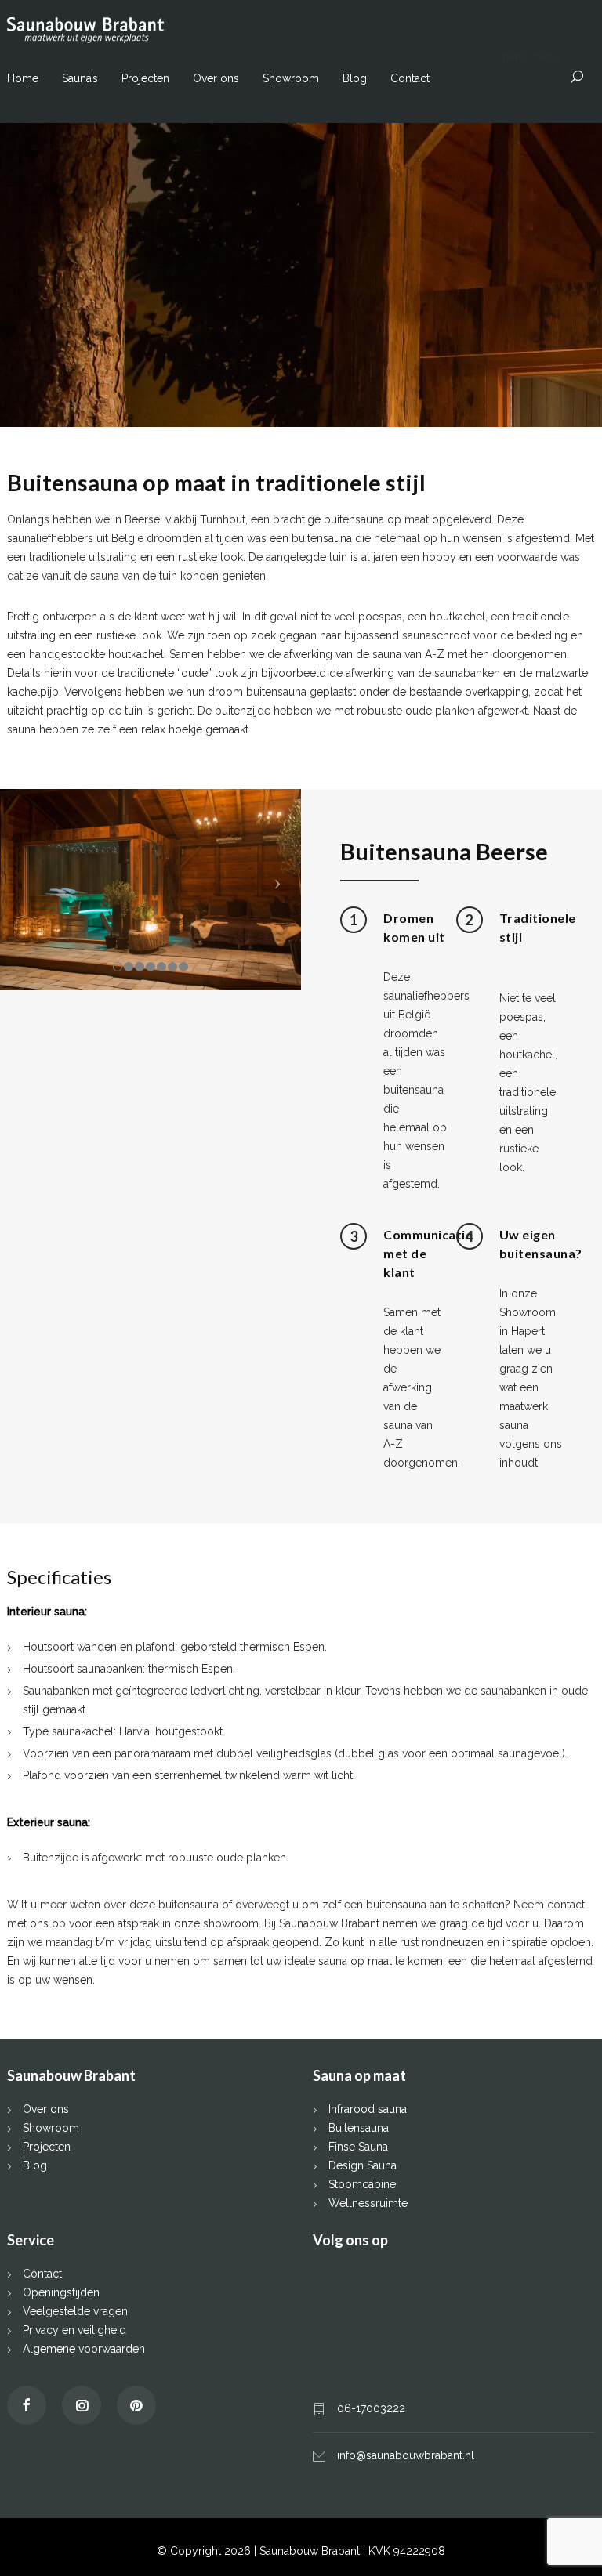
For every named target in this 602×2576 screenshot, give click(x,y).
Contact (410, 78)
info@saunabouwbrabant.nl (406, 2455)
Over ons (216, 78)
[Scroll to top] (559, 2533)
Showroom (291, 78)
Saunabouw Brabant (311, 2551)
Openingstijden (61, 2292)
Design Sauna (363, 2165)
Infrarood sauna (368, 2109)
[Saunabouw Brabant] (301, 30)
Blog (355, 78)
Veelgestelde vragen (75, 2311)
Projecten (145, 78)
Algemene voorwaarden (84, 2349)
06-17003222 (371, 2408)
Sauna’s (80, 78)
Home (23, 78)
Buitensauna (359, 2128)
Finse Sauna (358, 2147)
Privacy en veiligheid (74, 2330)
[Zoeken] (577, 77)
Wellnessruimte (368, 2203)
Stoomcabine (362, 2184)
